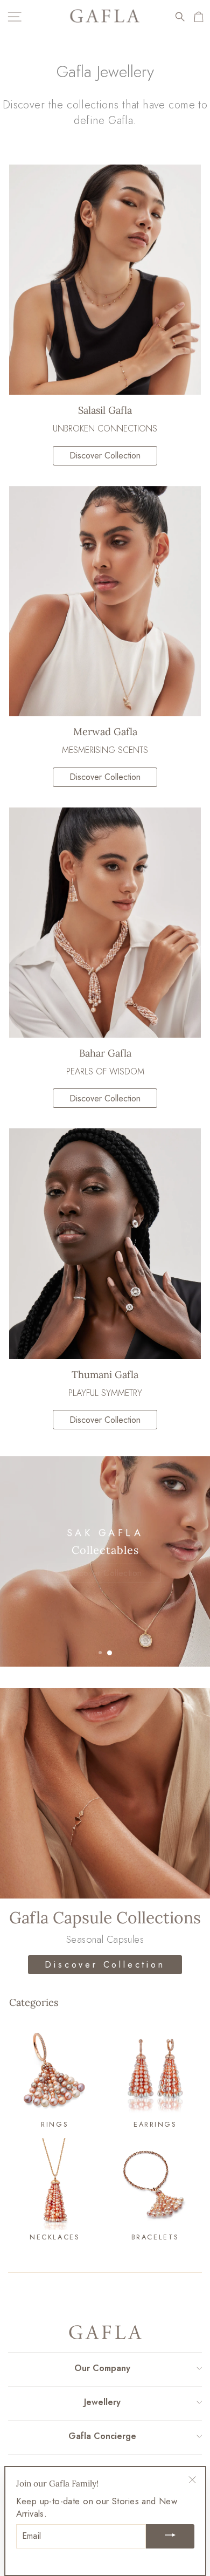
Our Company (102, 2368)
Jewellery (102, 2402)
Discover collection (105, 777)
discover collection (105, 455)
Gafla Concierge (102, 2436)
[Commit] (170, 2536)
